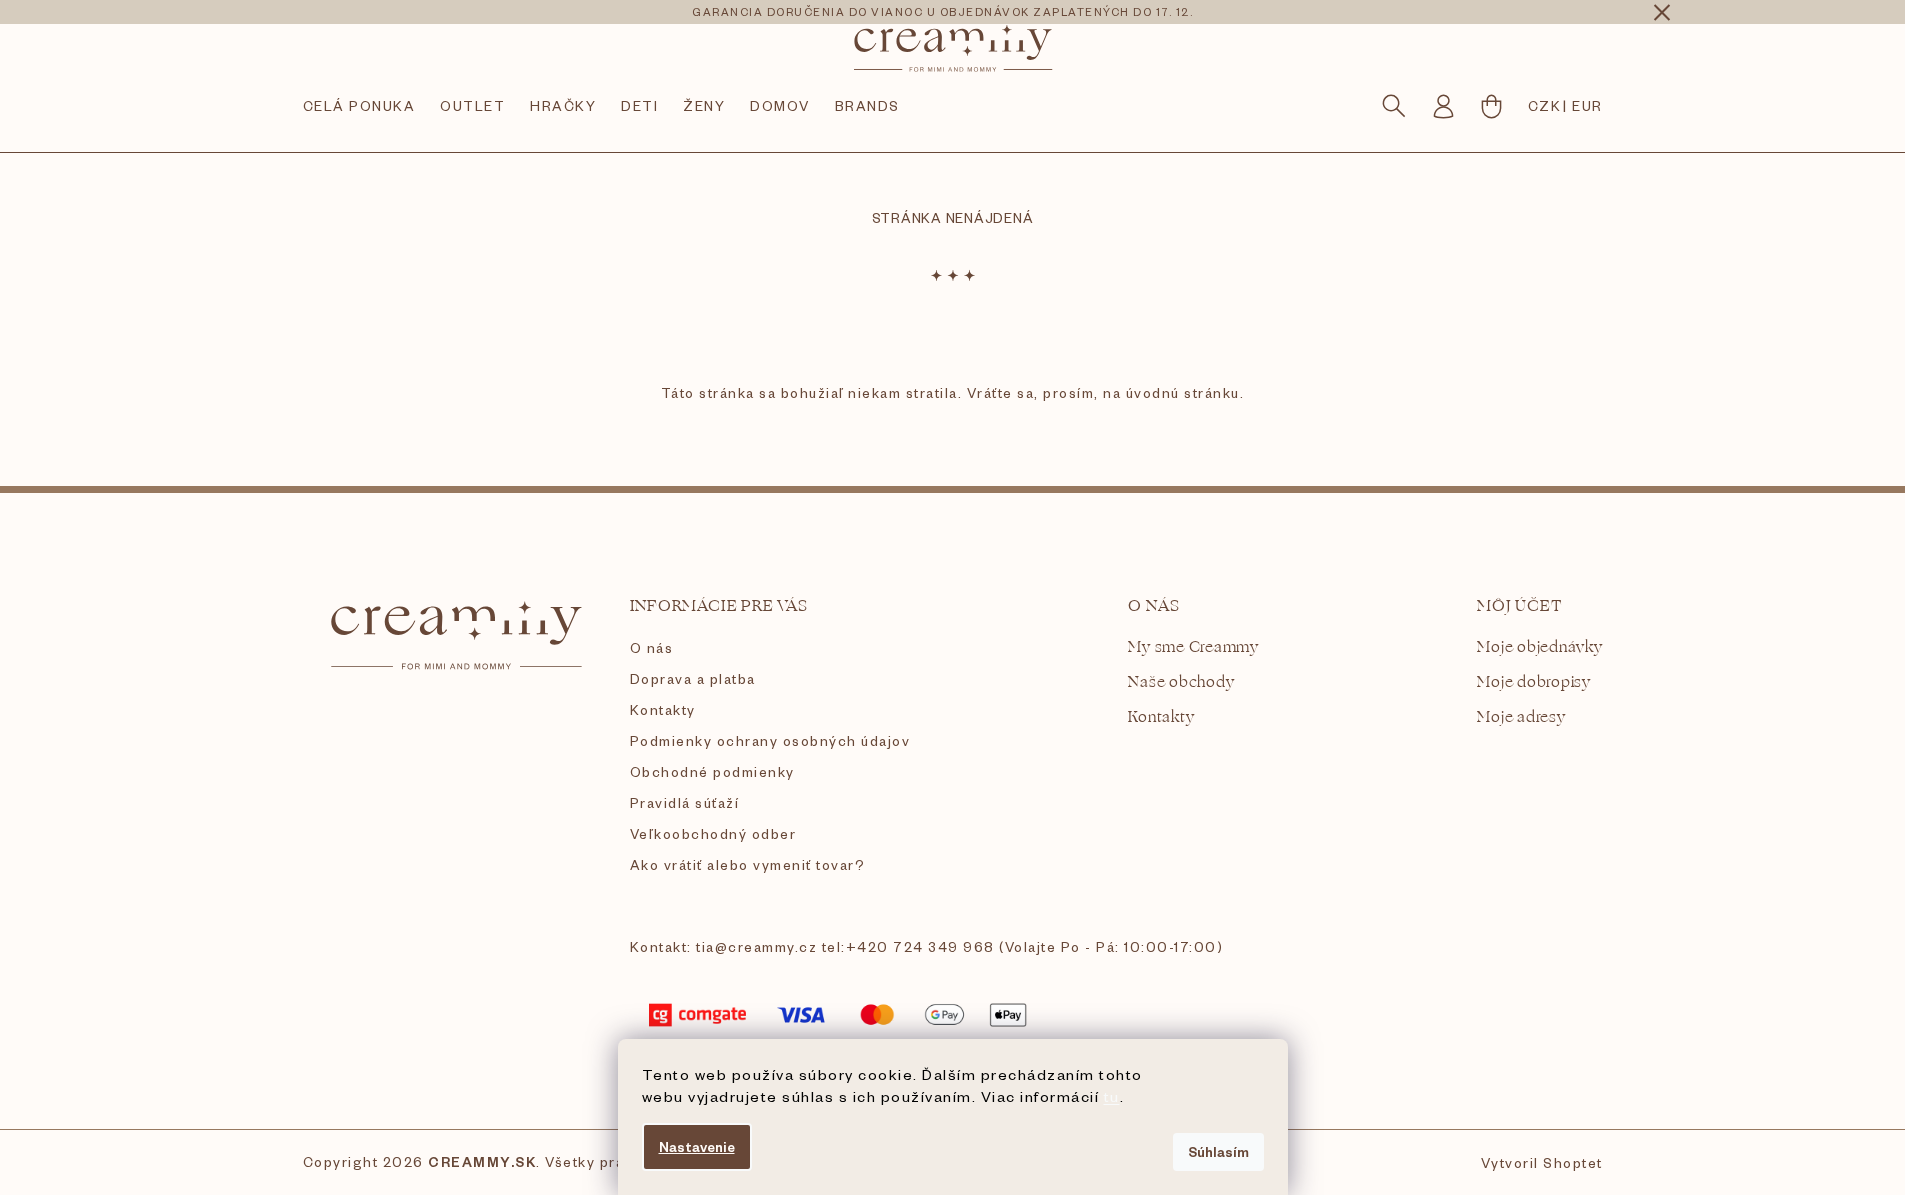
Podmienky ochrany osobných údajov (770, 740)
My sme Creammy (1193, 647)
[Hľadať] (1394, 106)
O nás (652, 647)
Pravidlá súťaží (685, 802)
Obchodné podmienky (712, 771)
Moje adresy (1521, 717)
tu (1112, 1096)
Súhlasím (1218, 1151)
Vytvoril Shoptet (1542, 1162)
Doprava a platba (693, 678)
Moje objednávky (1539, 647)
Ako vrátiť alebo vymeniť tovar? (748, 864)
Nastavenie (697, 1146)
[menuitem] (359, 106)
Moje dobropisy (1534, 682)
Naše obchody (1181, 682)
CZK (1545, 105)
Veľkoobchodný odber (713, 833)
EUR (1587, 105)
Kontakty (663, 709)
